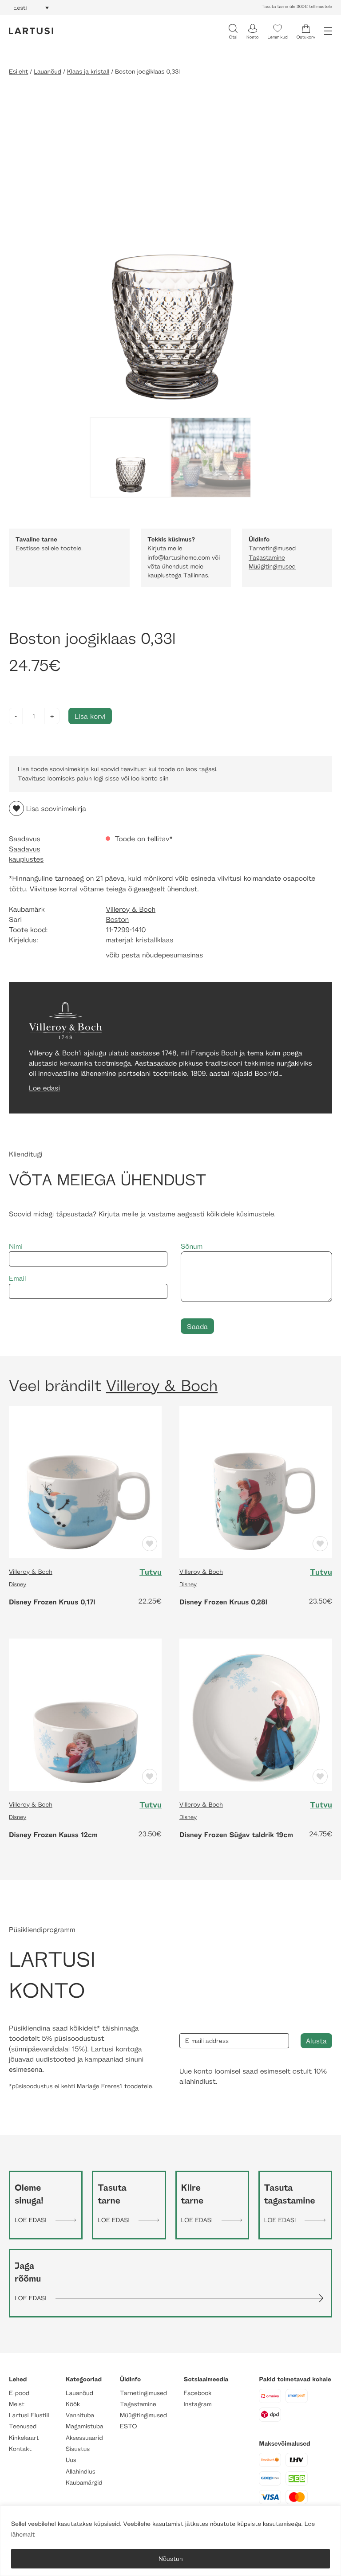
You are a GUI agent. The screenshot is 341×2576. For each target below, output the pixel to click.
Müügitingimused (272, 567)
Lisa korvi (90, 716)
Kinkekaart (24, 2438)
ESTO (128, 2426)
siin (164, 778)
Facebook (198, 2393)
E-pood (19, 2393)
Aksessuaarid (84, 2438)
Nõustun (171, 2558)
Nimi (16, 1246)
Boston (117, 919)
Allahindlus (81, 2472)
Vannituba (80, 2415)
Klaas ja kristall (88, 72)
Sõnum (192, 1246)
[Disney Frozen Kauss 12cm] (85, 1714)
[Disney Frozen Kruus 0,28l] (256, 1481)
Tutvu (151, 1572)
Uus (71, 2460)
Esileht (18, 72)
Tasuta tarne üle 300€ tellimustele (297, 7)
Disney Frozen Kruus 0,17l (52, 1602)
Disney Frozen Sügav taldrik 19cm (236, 1835)
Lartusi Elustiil (29, 2415)
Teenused (23, 2426)
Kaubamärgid (84, 2483)
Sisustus (78, 2449)
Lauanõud (48, 72)
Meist (17, 2404)
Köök (73, 2404)
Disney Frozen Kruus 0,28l (223, 1602)
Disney (18, 1584)
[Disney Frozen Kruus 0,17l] (85, 1481)
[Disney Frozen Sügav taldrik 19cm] (256, 1714)
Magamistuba (85, 2426)
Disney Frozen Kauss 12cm (53, 1835)
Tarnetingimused (272, 548)
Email (18, 1278)
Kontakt (20, 2449)
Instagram (198, 2404)
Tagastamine (267, 558)
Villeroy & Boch (131, 909)
